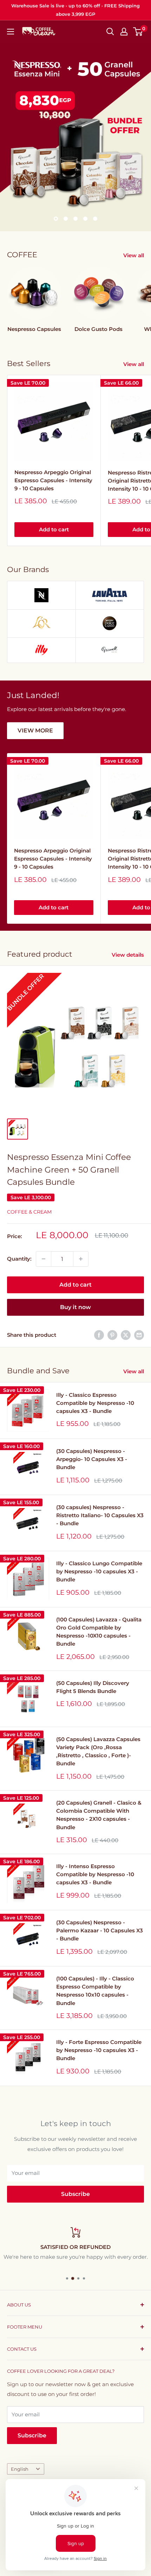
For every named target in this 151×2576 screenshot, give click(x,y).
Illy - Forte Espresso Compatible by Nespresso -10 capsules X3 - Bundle (99, 2050)
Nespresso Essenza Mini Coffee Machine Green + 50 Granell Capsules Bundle (69, 1170)
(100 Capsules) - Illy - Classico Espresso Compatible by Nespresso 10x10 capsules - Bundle (95, 1991)
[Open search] (110, 32)
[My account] (124, 32)
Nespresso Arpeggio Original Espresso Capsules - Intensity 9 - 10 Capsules (53, 480)
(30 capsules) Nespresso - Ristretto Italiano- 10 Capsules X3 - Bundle (100, 1515)
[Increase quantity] (81, 1259)
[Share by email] (139, 1335)
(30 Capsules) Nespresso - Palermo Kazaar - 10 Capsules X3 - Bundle (100, 1931)
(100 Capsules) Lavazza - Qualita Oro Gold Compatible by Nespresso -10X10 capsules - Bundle (99, 1632)
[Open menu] (11, 32)
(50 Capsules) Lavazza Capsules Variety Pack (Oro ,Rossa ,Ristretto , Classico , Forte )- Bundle (98, 1751)
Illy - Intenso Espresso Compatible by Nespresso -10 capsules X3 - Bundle (95, 1874)
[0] (138, 32)
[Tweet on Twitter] (126, 1335)
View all (134, 255)
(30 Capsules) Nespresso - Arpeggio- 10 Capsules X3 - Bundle (92, 1459)
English (20, 2469)
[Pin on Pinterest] (112, 1335)
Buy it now (75, 1307)
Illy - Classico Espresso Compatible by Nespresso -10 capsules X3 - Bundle (95, 1403)
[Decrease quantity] (44, 1259)
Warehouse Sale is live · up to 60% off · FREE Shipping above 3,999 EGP (75, 10)
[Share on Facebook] (99, 1335)
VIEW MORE (35, 731)
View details (128, 955)
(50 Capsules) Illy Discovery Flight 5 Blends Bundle (93, 1687)
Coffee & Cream (29, 1212)
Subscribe (75, 2194)
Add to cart (54, 529)
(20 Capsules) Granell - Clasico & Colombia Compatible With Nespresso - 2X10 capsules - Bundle (99, 1815)
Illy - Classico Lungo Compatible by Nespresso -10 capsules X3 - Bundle (99, 1572)
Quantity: (19, 1259)
